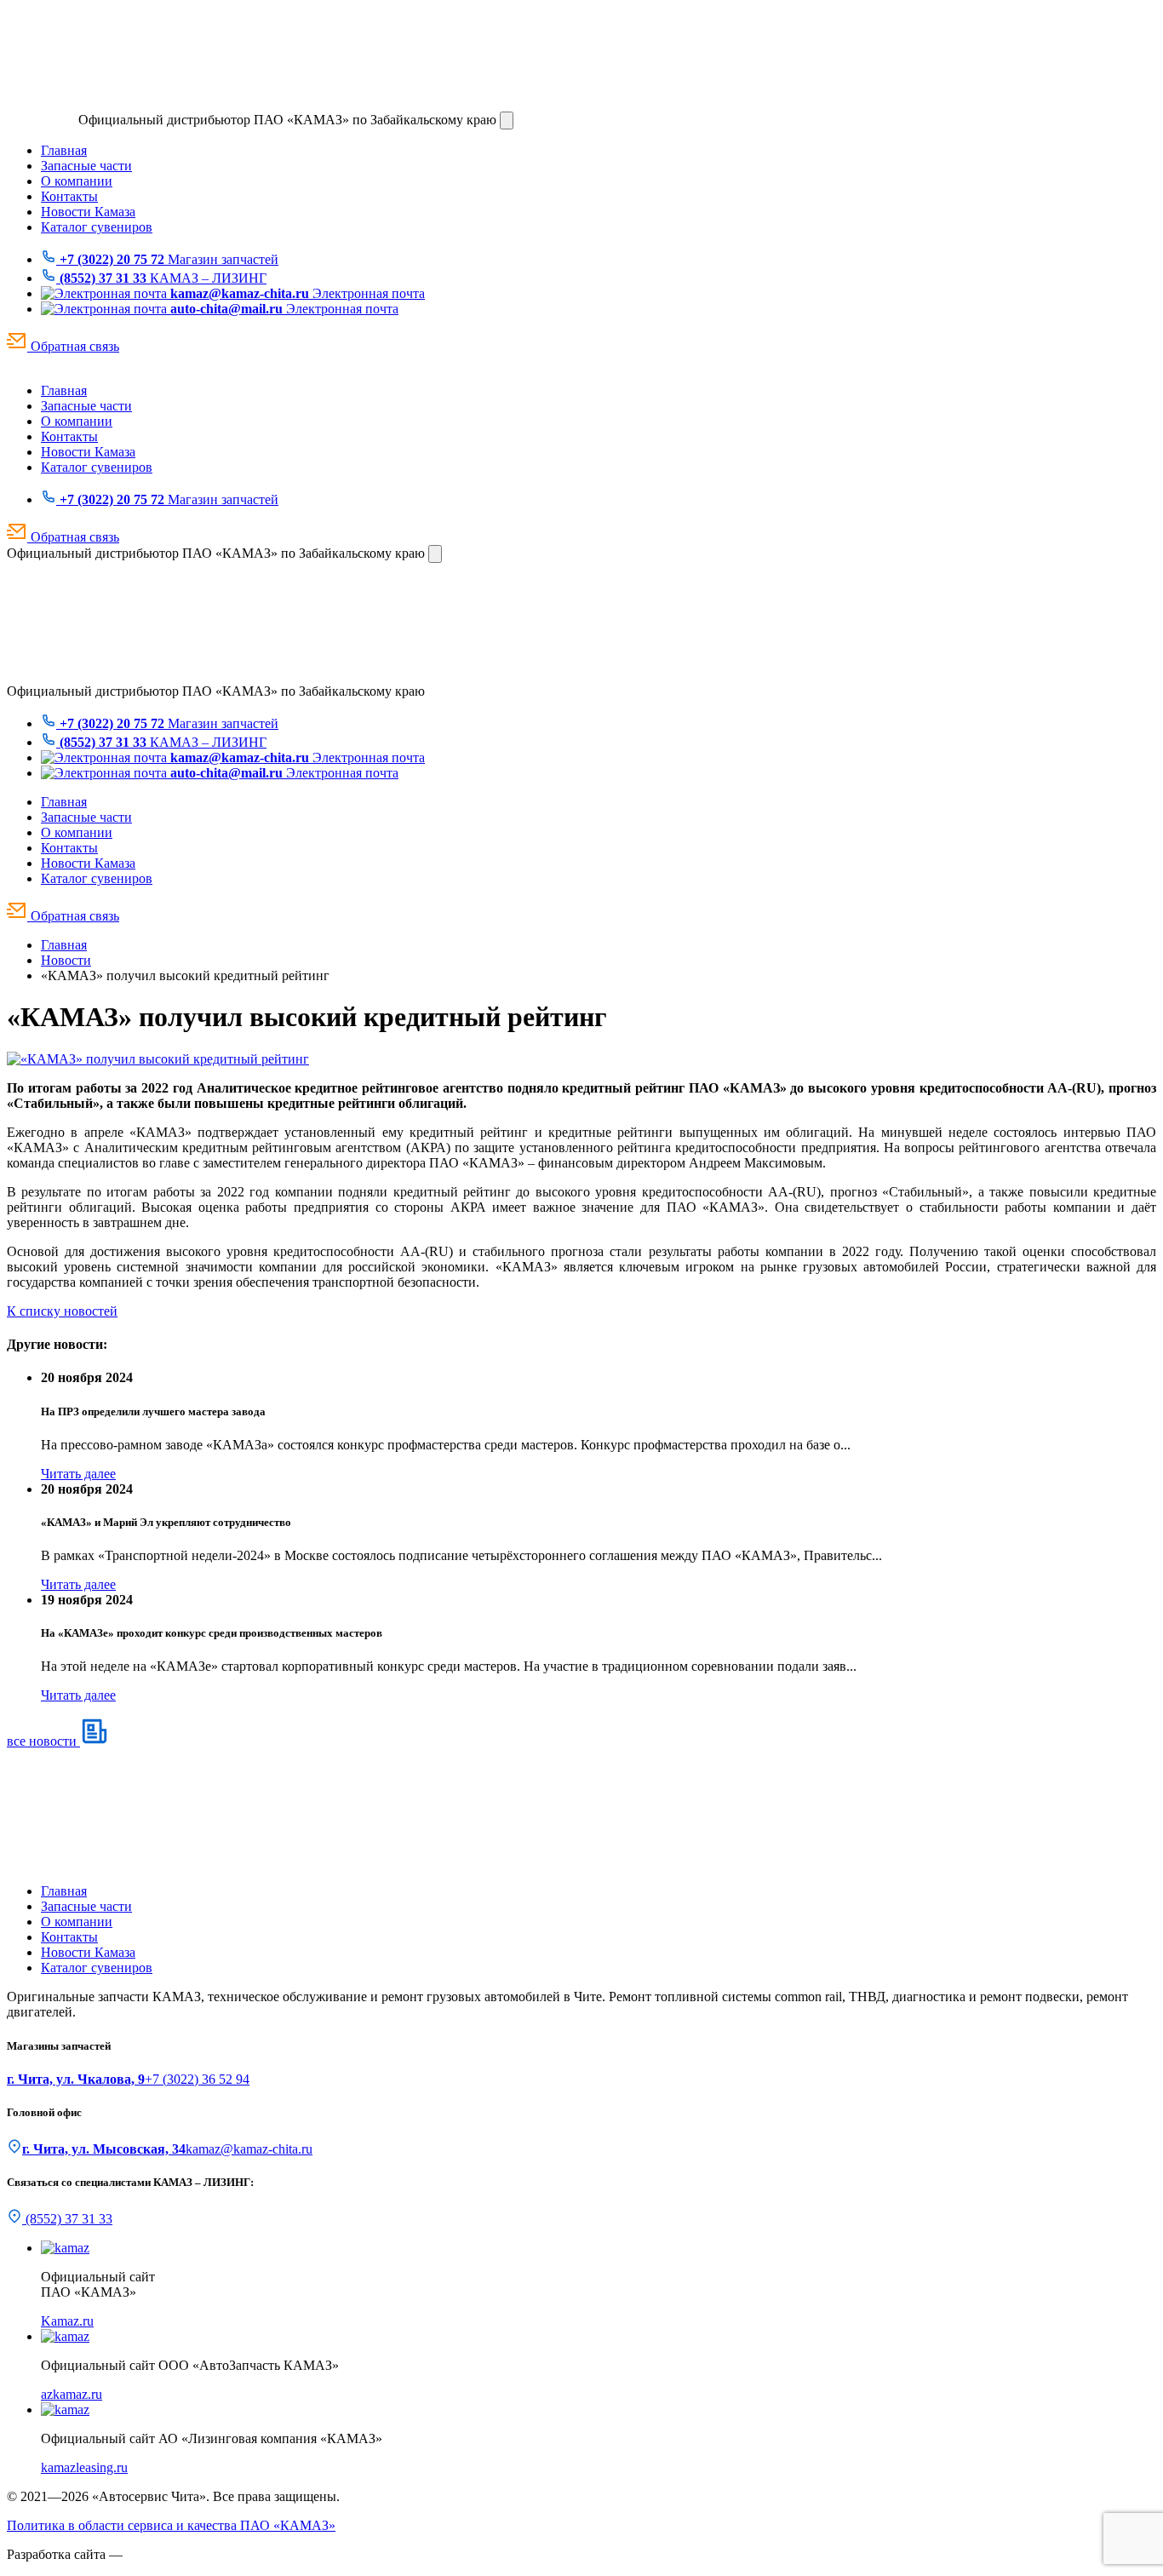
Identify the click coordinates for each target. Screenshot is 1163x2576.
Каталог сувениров (97, 227)
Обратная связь (73, 346)
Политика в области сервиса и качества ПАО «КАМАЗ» (171, 2525)
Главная (64, 150)
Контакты (69, 196)
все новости (43, 1741)
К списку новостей (62, 1311)
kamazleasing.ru (84, 2467)
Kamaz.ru (67, 2321)
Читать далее (78, 1474)
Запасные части (86, 166)
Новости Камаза (88, 212)
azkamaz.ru (72, 2394)
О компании (77, 181)
